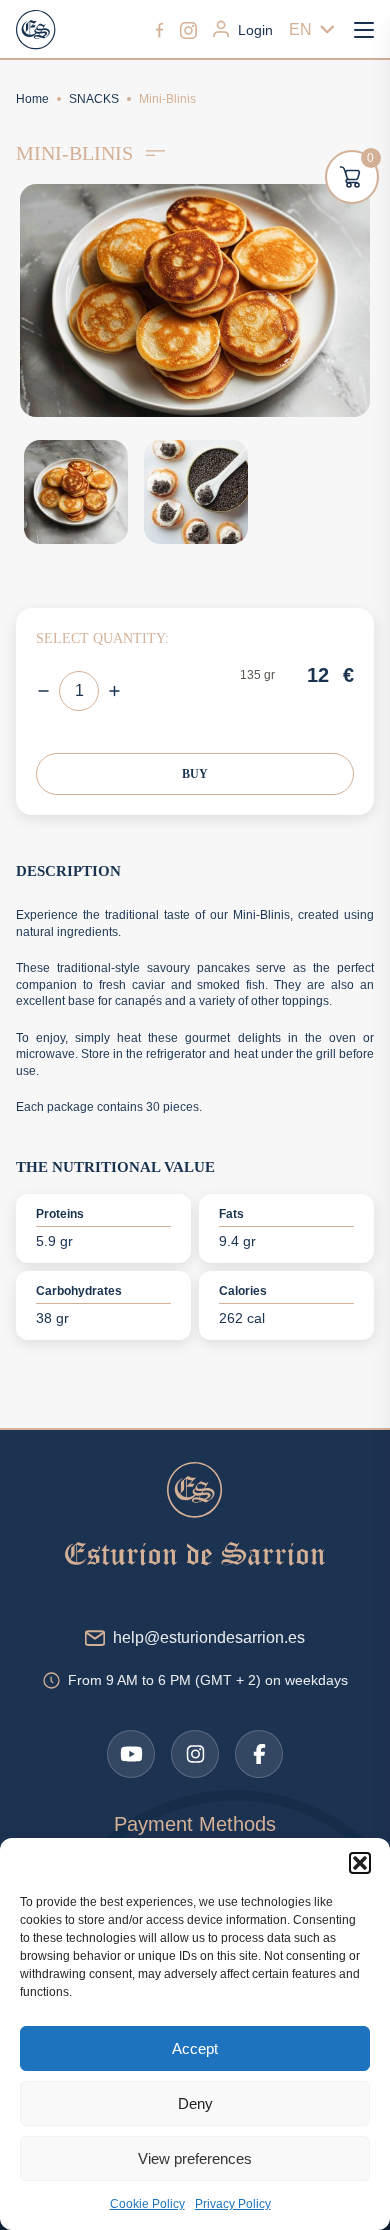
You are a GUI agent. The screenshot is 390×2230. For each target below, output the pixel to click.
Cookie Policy (147, 2204)
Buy (195, 774)
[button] (360, 1863)
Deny (195, 2103)
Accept (195, 2048)
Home (32, 99)
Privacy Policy (233, 2204)
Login (255, 30)
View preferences (195, 2158)
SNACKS (94, 99)
